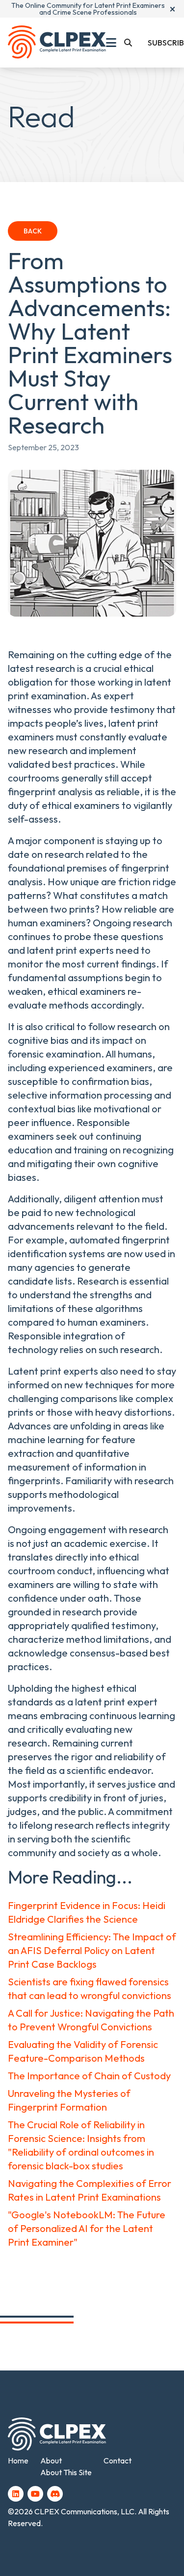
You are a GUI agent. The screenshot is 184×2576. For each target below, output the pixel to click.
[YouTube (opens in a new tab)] (35, 2494)
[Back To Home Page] (57, 43)
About (51, 2461)
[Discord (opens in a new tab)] (55, 2494)
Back (33, 231)
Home (18, 2461)
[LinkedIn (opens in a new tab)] (16, 2494)
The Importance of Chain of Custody (89, 2076)
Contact (118, 2461)
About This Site (66, 2472)
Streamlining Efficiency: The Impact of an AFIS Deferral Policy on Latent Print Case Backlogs (92, 1950)
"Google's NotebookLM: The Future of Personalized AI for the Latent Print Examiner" (87, 2228)
